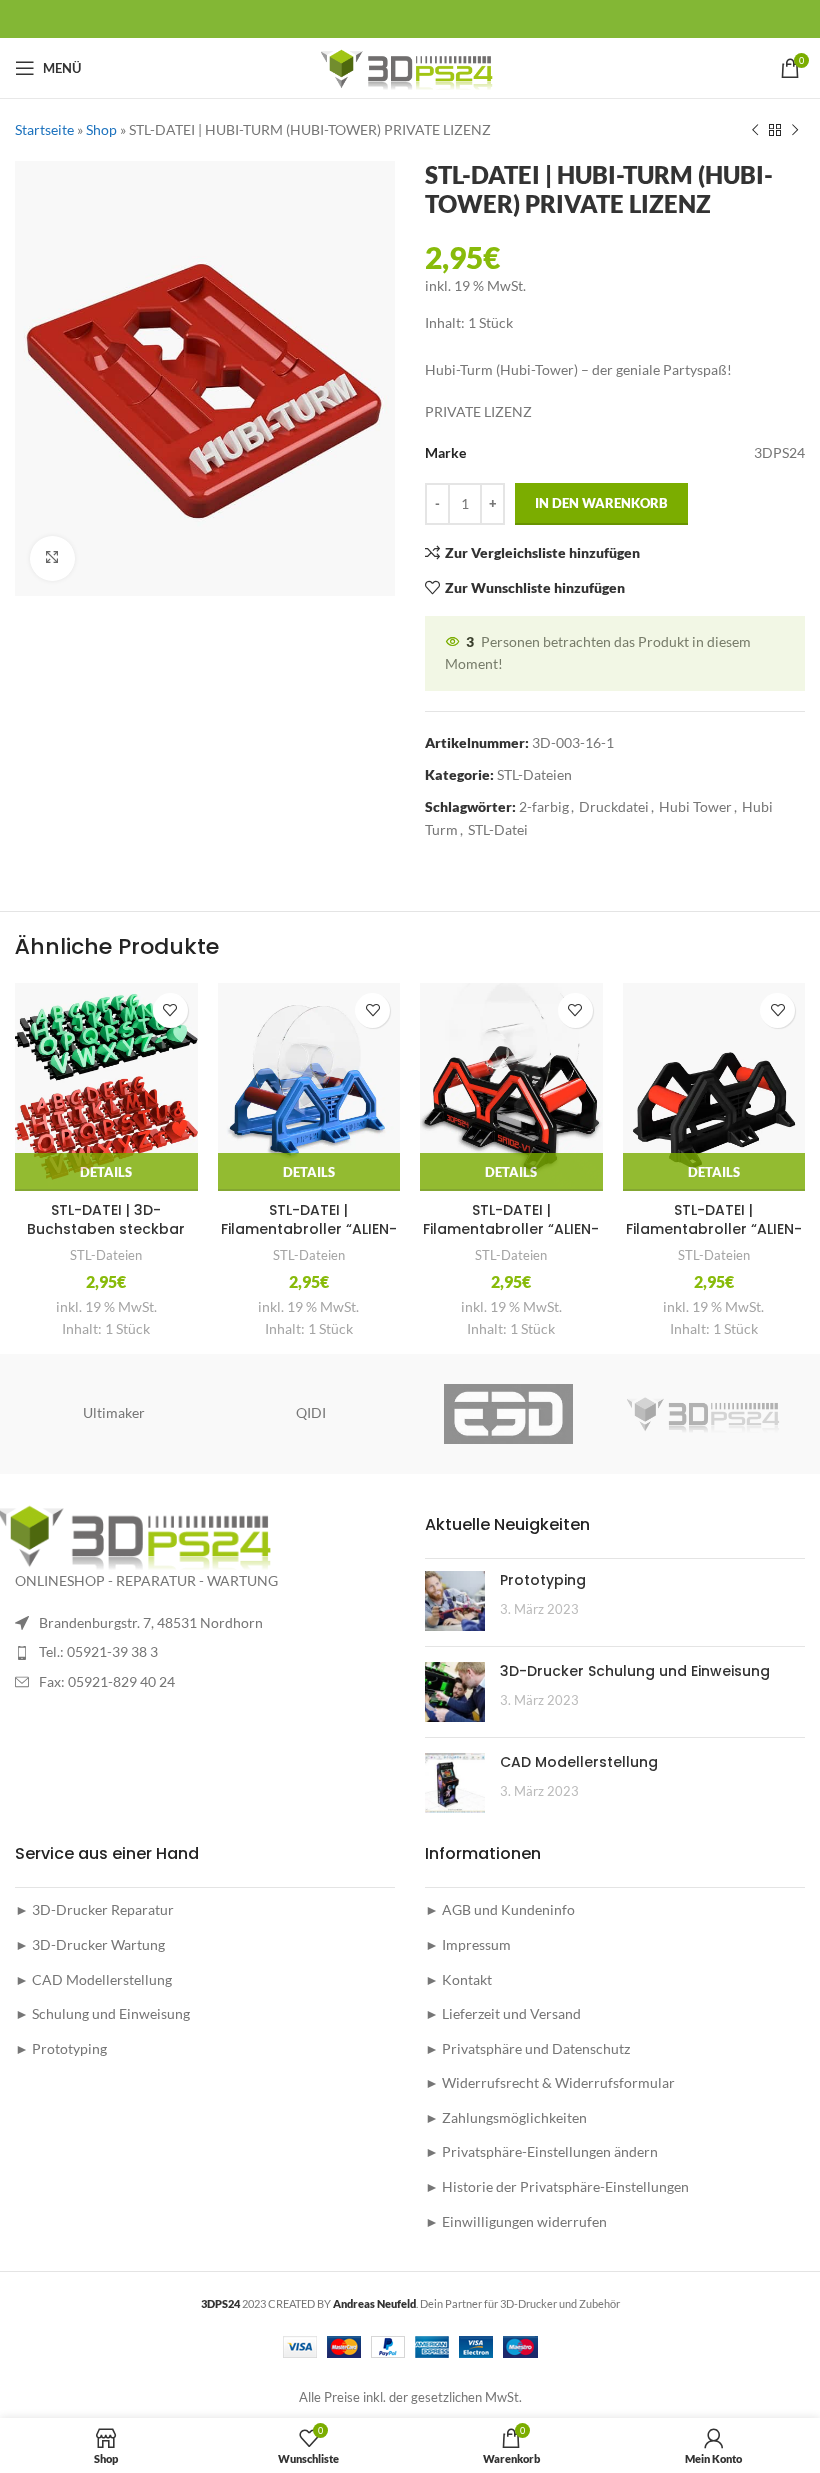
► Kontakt (458, 1979)
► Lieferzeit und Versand (503, 2013)
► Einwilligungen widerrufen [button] (516, 2221)
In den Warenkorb (601, 503)
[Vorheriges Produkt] (755, 130)
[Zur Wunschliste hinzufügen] (170, 1010)
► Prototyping (61, 2048)
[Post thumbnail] (455, 1601)
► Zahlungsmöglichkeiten (506, 2117)
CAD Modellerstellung (579, 1762)
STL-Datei (498, 829)
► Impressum (468, 1944)
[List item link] (205, 1652)
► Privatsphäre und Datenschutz (527, 2048)
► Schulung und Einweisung (102, 2013)
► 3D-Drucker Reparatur (94, 1909)
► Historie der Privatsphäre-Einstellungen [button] (557, 2186)
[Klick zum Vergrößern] (52, 558)
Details (106, 1172)
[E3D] (508, 1414)
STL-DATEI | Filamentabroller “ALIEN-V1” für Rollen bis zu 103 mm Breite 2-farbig (511, 1239)
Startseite (44, 129)
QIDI (311, 1412)
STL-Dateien (534, 774)
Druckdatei (614, 806)
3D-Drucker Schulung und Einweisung (635, 1671)
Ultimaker (114, 1412)
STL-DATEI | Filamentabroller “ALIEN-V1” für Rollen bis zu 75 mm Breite (714, 1239)
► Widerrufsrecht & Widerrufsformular (550, 2082)
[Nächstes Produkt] (795, 130)
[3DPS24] (705, 1414)
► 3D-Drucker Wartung (90, 1944)
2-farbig (544, 806)
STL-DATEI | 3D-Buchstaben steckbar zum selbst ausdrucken (106, 1229)
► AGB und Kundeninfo (500, 1909)
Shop (101, 129)
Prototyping (543, 1580)
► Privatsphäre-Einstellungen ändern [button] (541, 2151)
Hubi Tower (695, 806)
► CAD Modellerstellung (93, 1979)
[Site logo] (410, 66)
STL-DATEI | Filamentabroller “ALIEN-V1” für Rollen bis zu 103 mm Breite (309, 1239)
